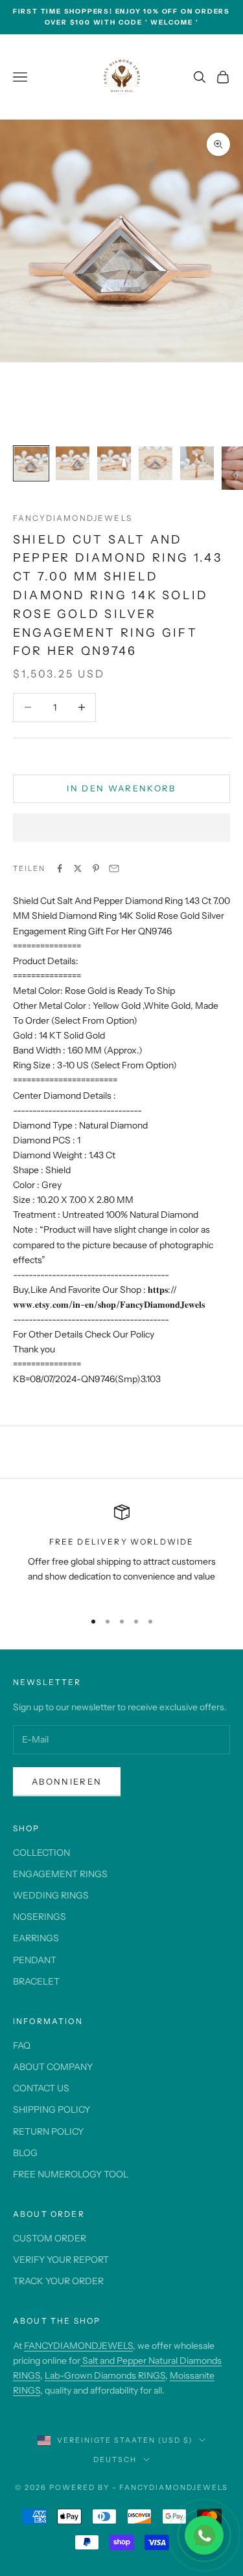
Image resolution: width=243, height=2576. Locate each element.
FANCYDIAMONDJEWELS (78, 2346)
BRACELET (36, 1981)
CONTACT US (41, 2088)
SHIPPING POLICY (52, 2109)
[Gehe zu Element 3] (114, 463)
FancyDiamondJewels (73, 518)
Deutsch (115, 2460)
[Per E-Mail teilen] (114, 868)
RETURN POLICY (48, 2131)
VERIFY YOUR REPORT (61, 2260)
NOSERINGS (40, 1917)
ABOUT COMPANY (53, 2067)
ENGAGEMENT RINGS (60, 1874)
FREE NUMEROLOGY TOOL (71, 2174)
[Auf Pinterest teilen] (96, 868)
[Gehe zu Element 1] (31, 463)
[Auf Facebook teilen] (60, 868)
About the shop (57, 2321)
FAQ (22, 2045)
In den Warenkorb (121, 788)
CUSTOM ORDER (50, 2238)
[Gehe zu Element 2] (73, 463)
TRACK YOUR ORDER (58, 2281)
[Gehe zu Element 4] (156, 463)
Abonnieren (67, 1781)
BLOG (25, 2153)
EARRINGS (36, 1938)
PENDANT (35, 1960)
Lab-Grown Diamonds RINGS (105, 2375)
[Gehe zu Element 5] (197, 463)
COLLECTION (41, 1853)
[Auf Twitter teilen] (78, 868)
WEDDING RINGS (51, 1895)
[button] (121, 828)
